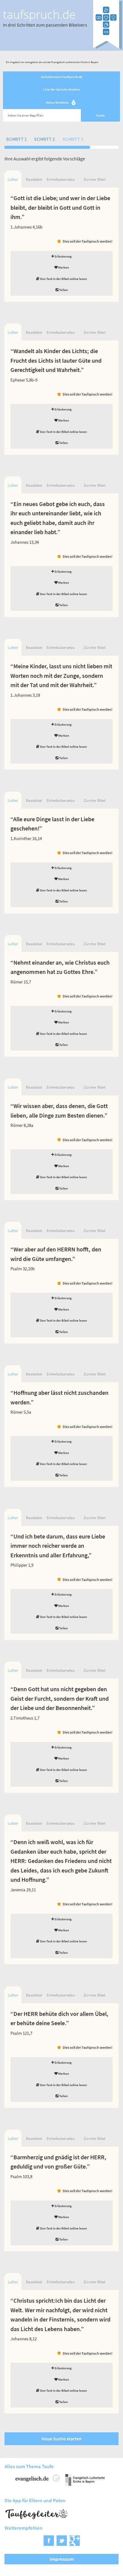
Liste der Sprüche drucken (61, 89)
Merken (63, 267)
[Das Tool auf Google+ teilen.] (74, 2544)
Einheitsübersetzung (61, 179)
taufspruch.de (39, 14)
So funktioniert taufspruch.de (62, 77)
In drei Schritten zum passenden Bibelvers (45, 25)
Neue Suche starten (61, 2439)
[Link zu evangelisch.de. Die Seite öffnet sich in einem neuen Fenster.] (38, 2484)
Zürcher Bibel (94, 179)
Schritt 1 (16, 139)
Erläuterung (63, 256)
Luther (13, 179)
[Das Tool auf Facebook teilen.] (49, 2544)
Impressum (62, 2559)
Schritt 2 (44, 139)
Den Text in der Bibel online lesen (63, 279)
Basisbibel (34, 179)
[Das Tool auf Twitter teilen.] (62, 2544)
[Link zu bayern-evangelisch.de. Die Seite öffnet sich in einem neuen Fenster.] (85, 2484)
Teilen (63, 290)
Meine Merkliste (60, 103)
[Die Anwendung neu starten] (107, 48)
